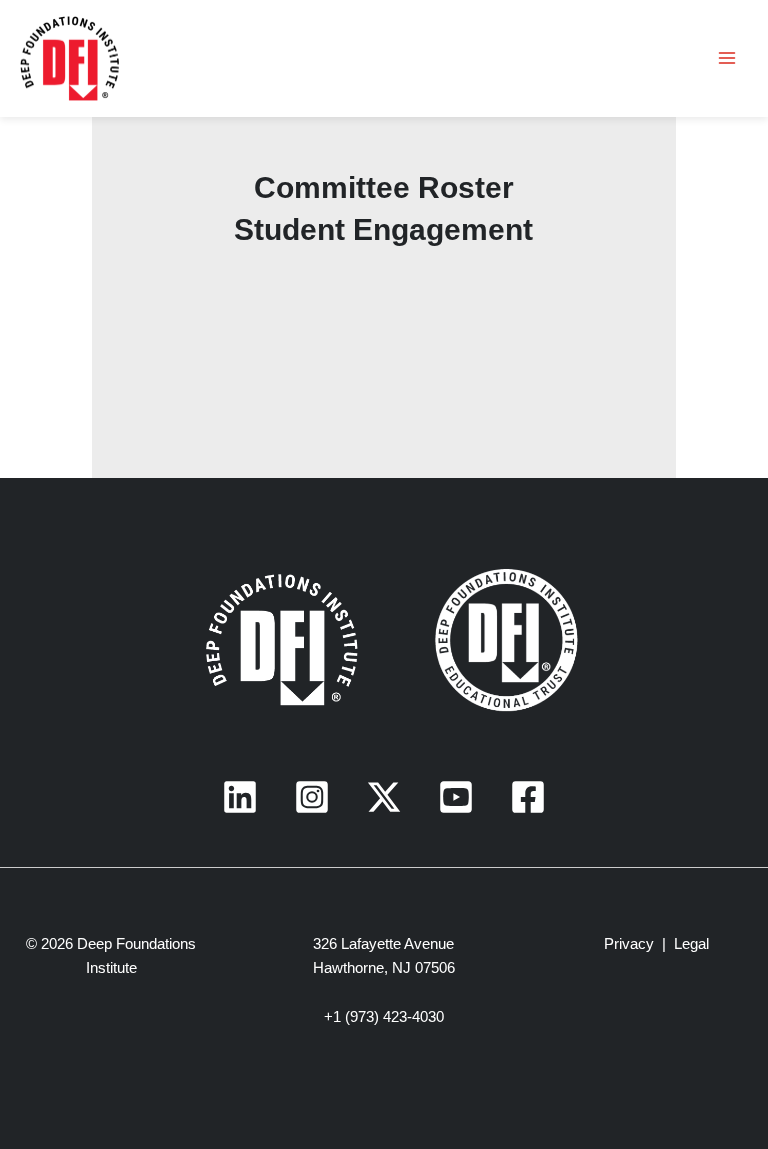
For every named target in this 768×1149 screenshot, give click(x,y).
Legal (691, 944)
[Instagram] (312, 797)
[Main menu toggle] (727, 58)
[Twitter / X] (384, 797)
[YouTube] (456, 797)
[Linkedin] (240, 797)
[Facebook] (528, 797)
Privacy (629, 944)
